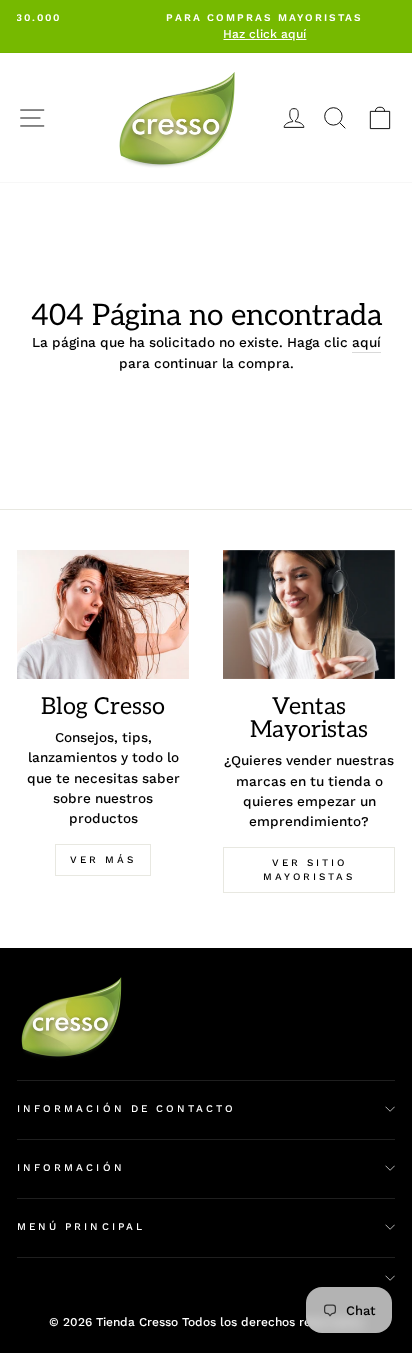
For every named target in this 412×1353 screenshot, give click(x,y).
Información (71, 1167)
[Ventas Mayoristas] (309, 614)
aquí (366, 342)
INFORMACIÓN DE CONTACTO (126, 1108)
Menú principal (81, 1226)
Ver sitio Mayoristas (309, 869)
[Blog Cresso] (103, 614)
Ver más (103, 859)
